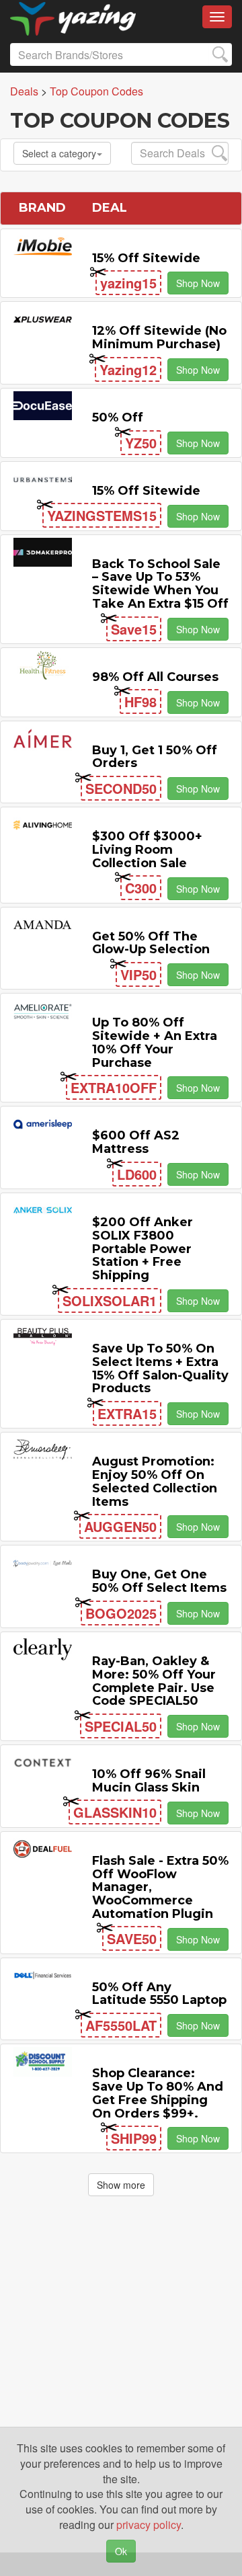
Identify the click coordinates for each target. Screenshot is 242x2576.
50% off (118, 417)
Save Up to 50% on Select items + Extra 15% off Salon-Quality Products (160, 1368)
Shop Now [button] (198, 283)
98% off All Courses (155, 677)
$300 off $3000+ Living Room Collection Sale (147, 850)
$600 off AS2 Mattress (136, 1142)
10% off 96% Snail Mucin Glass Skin (149, 1781)
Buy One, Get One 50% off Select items (159, 1581)
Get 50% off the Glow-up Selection (151, 943)
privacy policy (149, 2525)
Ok (121, 2551)
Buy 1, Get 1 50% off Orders (155, 757)
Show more (121, 2185)
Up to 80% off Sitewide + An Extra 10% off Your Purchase (155, 1042)
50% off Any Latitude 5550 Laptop (159, 1994)
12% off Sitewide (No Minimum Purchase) (159, 337)
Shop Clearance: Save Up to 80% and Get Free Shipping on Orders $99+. (158, 2093)
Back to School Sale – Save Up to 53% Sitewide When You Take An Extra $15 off (160, 584)
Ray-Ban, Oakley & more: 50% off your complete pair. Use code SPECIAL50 (154, 1681)
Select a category (59, 153)
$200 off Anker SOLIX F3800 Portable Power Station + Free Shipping (143, 1249)
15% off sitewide (146, 258)
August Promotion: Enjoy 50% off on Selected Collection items (155, 1481)
